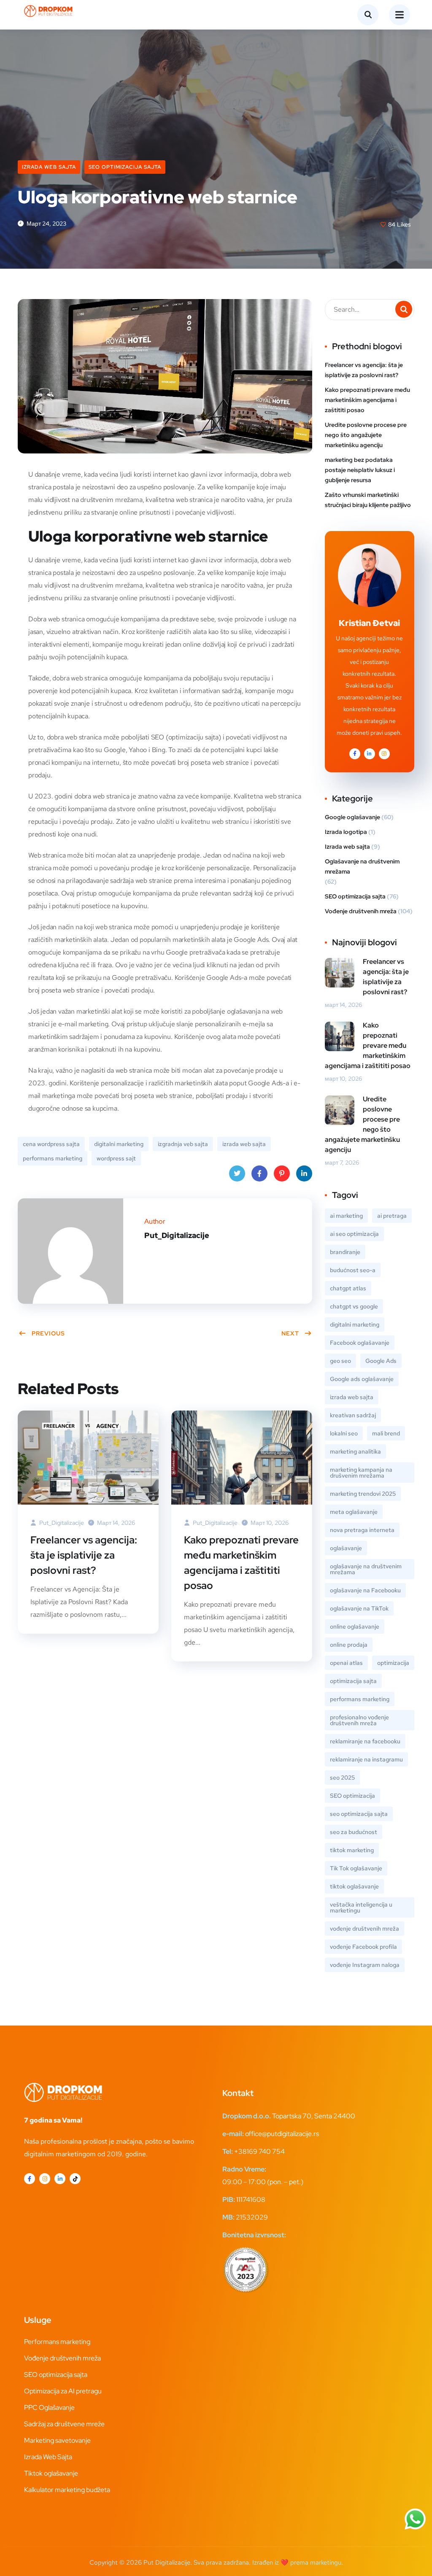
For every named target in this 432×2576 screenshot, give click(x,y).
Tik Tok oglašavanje (356, 1868)
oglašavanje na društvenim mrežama (366, 1569)
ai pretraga (392, 1216)
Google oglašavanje (352, 817)
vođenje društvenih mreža (364, 1929)
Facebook (259, 1173)
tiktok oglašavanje (354, 1886)
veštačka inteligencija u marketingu (361, 1907)
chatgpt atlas (348, 1288)
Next (290, 1333)
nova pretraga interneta (362, 1530)
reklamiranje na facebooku (365, 1741)
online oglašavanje (355, 1627)
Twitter (237, 1173)
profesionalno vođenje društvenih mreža (359, 1720)
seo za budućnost (354, 1832)
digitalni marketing (119, 1144)
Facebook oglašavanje (360, 1343)
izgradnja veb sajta (183, 1144)
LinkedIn (304, 1173)
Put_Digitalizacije (61, 1523)
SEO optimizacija (352, 1796)
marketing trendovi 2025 (363, 1494)
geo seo (340, 1361)
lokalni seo (344, 1433)
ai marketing (346, 1216)
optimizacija (393, 1663)
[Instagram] (45, 2179)
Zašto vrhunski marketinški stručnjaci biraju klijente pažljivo (368, 500)
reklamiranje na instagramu (366, 1759)
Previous (48, 1333)
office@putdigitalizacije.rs (282, 2134)
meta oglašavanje (354, 1512)
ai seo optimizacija (354, 1234)
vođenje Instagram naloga (365, 1965)
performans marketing (53, 1158)
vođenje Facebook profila (363, 1947)
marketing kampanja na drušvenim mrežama (361, 1473)
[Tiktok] (75, 2179)
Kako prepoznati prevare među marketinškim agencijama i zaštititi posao (241, 1563)
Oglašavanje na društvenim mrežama (362, 866)
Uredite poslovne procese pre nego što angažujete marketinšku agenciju (366, 435)
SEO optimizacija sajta (125, 167)
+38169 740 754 (259, 2151)
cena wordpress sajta (51, 1144)
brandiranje (345, 1252)
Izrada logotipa (346, 832)
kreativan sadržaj (353, 1415)
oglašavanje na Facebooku (365, 1590)
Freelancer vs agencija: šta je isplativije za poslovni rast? (84, 1555)
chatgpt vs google (354, 1306)
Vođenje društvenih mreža (361, 911)
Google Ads (381, 1361)
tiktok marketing (352, 1850)
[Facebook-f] (30, 2179)
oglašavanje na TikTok (359, 1608)
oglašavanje (346, 1548)
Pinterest (282, 1173)
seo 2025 (342, 1778)
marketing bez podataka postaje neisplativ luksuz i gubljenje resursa (360, 470)
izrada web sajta (244, 1144)
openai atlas (346, 1663)
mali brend (386, 1433)
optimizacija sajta (353, 1681)
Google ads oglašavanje (362, 1379)
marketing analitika (355, 1451)
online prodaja (349, 1645)
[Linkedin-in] (60, 2179)
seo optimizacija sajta (359, 1814)
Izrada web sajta (49, 167)
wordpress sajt (116, 1158)
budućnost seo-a (353, 1270)
